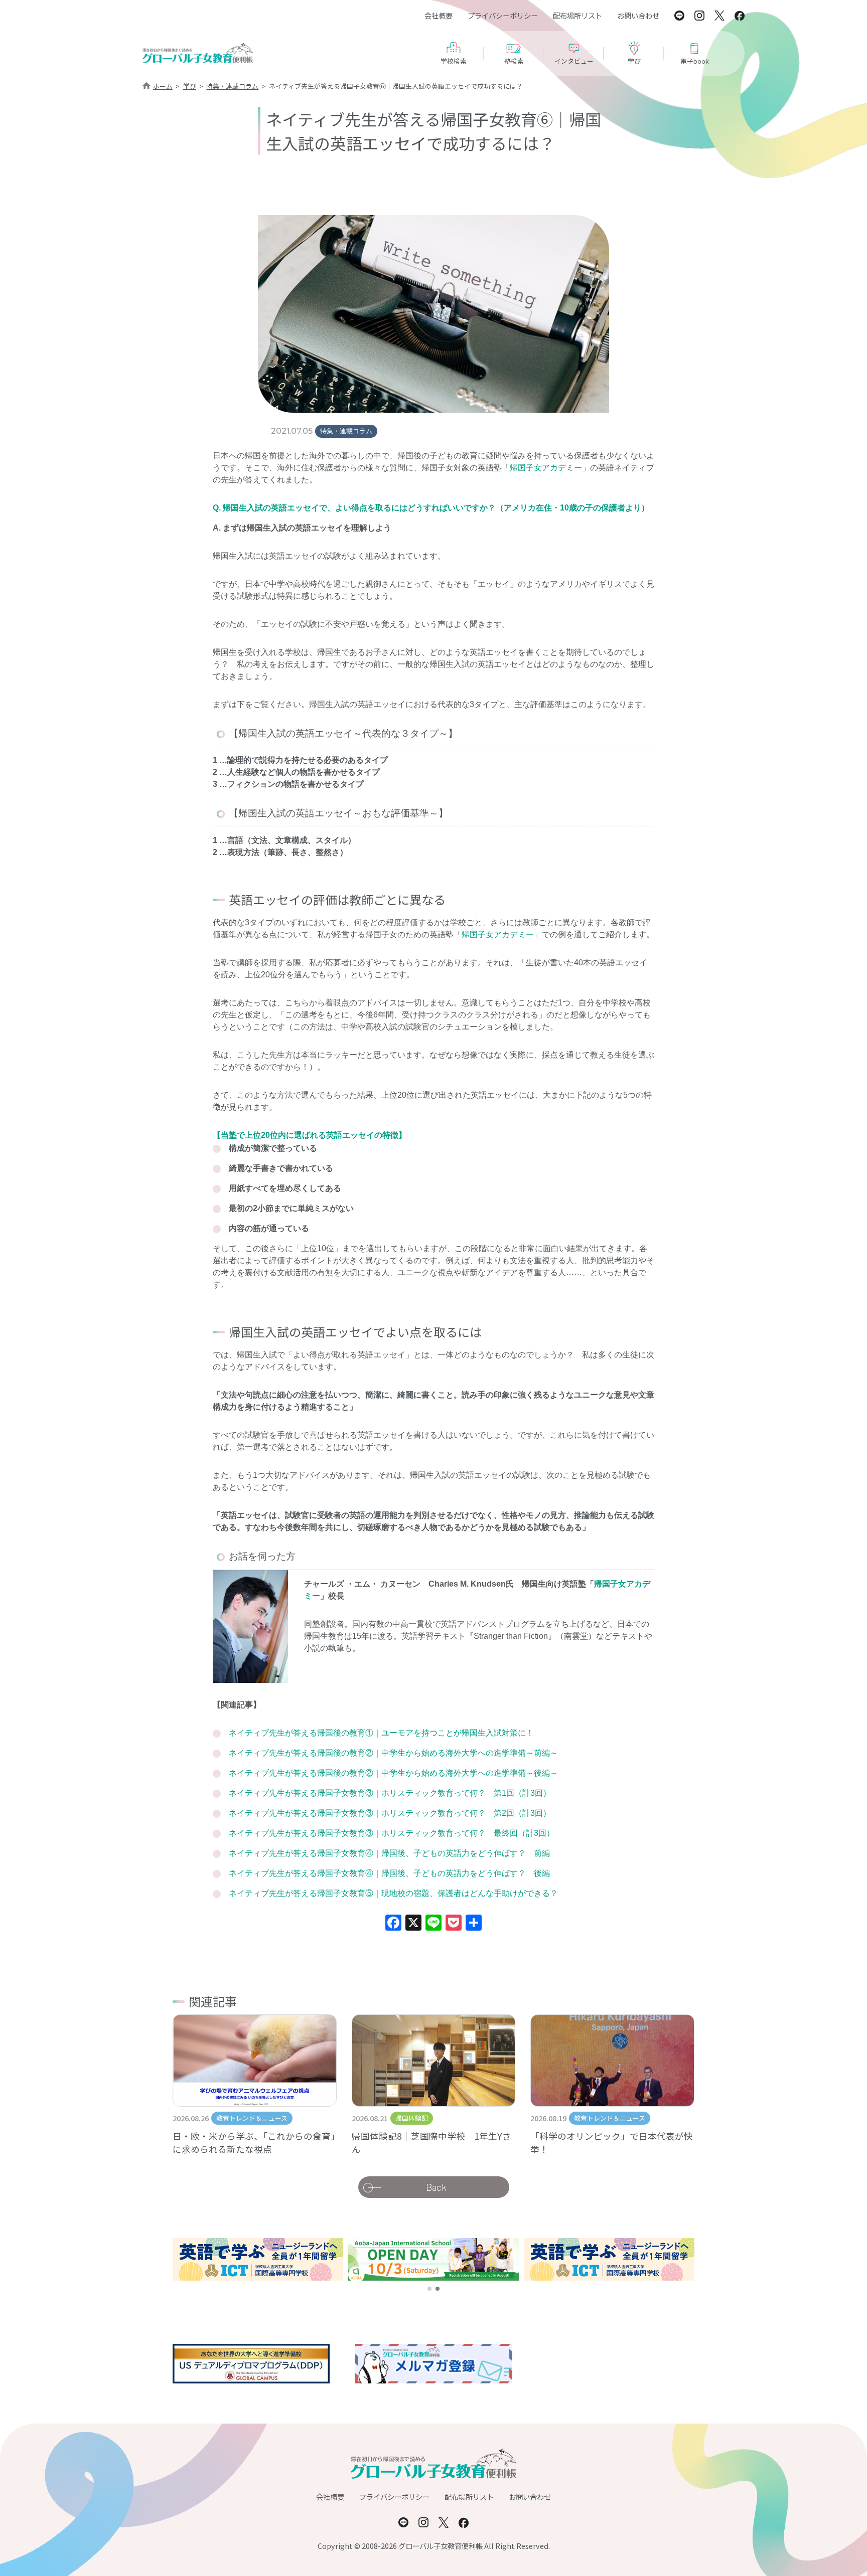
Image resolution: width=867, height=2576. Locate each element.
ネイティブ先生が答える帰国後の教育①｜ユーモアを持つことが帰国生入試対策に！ (381, 1733)
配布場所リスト (577, 15)
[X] (413, 1924)
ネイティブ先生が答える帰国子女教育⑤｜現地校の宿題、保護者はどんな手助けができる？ (393, 1893)
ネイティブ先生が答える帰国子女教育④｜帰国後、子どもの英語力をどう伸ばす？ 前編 (389, 1853)
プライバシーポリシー (503, 15)
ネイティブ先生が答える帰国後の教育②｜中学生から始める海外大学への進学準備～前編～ (393, 1753)
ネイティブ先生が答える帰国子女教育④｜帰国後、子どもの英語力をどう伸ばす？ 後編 (389, 1873)
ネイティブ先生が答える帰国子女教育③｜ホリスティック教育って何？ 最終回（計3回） (392, 1833)
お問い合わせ (638, 15)
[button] (429, 2289)
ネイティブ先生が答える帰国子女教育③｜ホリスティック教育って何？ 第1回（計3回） (390, 1793)
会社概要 (439, 15)
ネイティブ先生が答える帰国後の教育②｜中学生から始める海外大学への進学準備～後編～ (393, 1773)
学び (190, 86)
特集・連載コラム (232, 86)
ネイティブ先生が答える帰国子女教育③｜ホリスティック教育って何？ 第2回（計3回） (390, 1813)
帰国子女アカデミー (546, 468)
